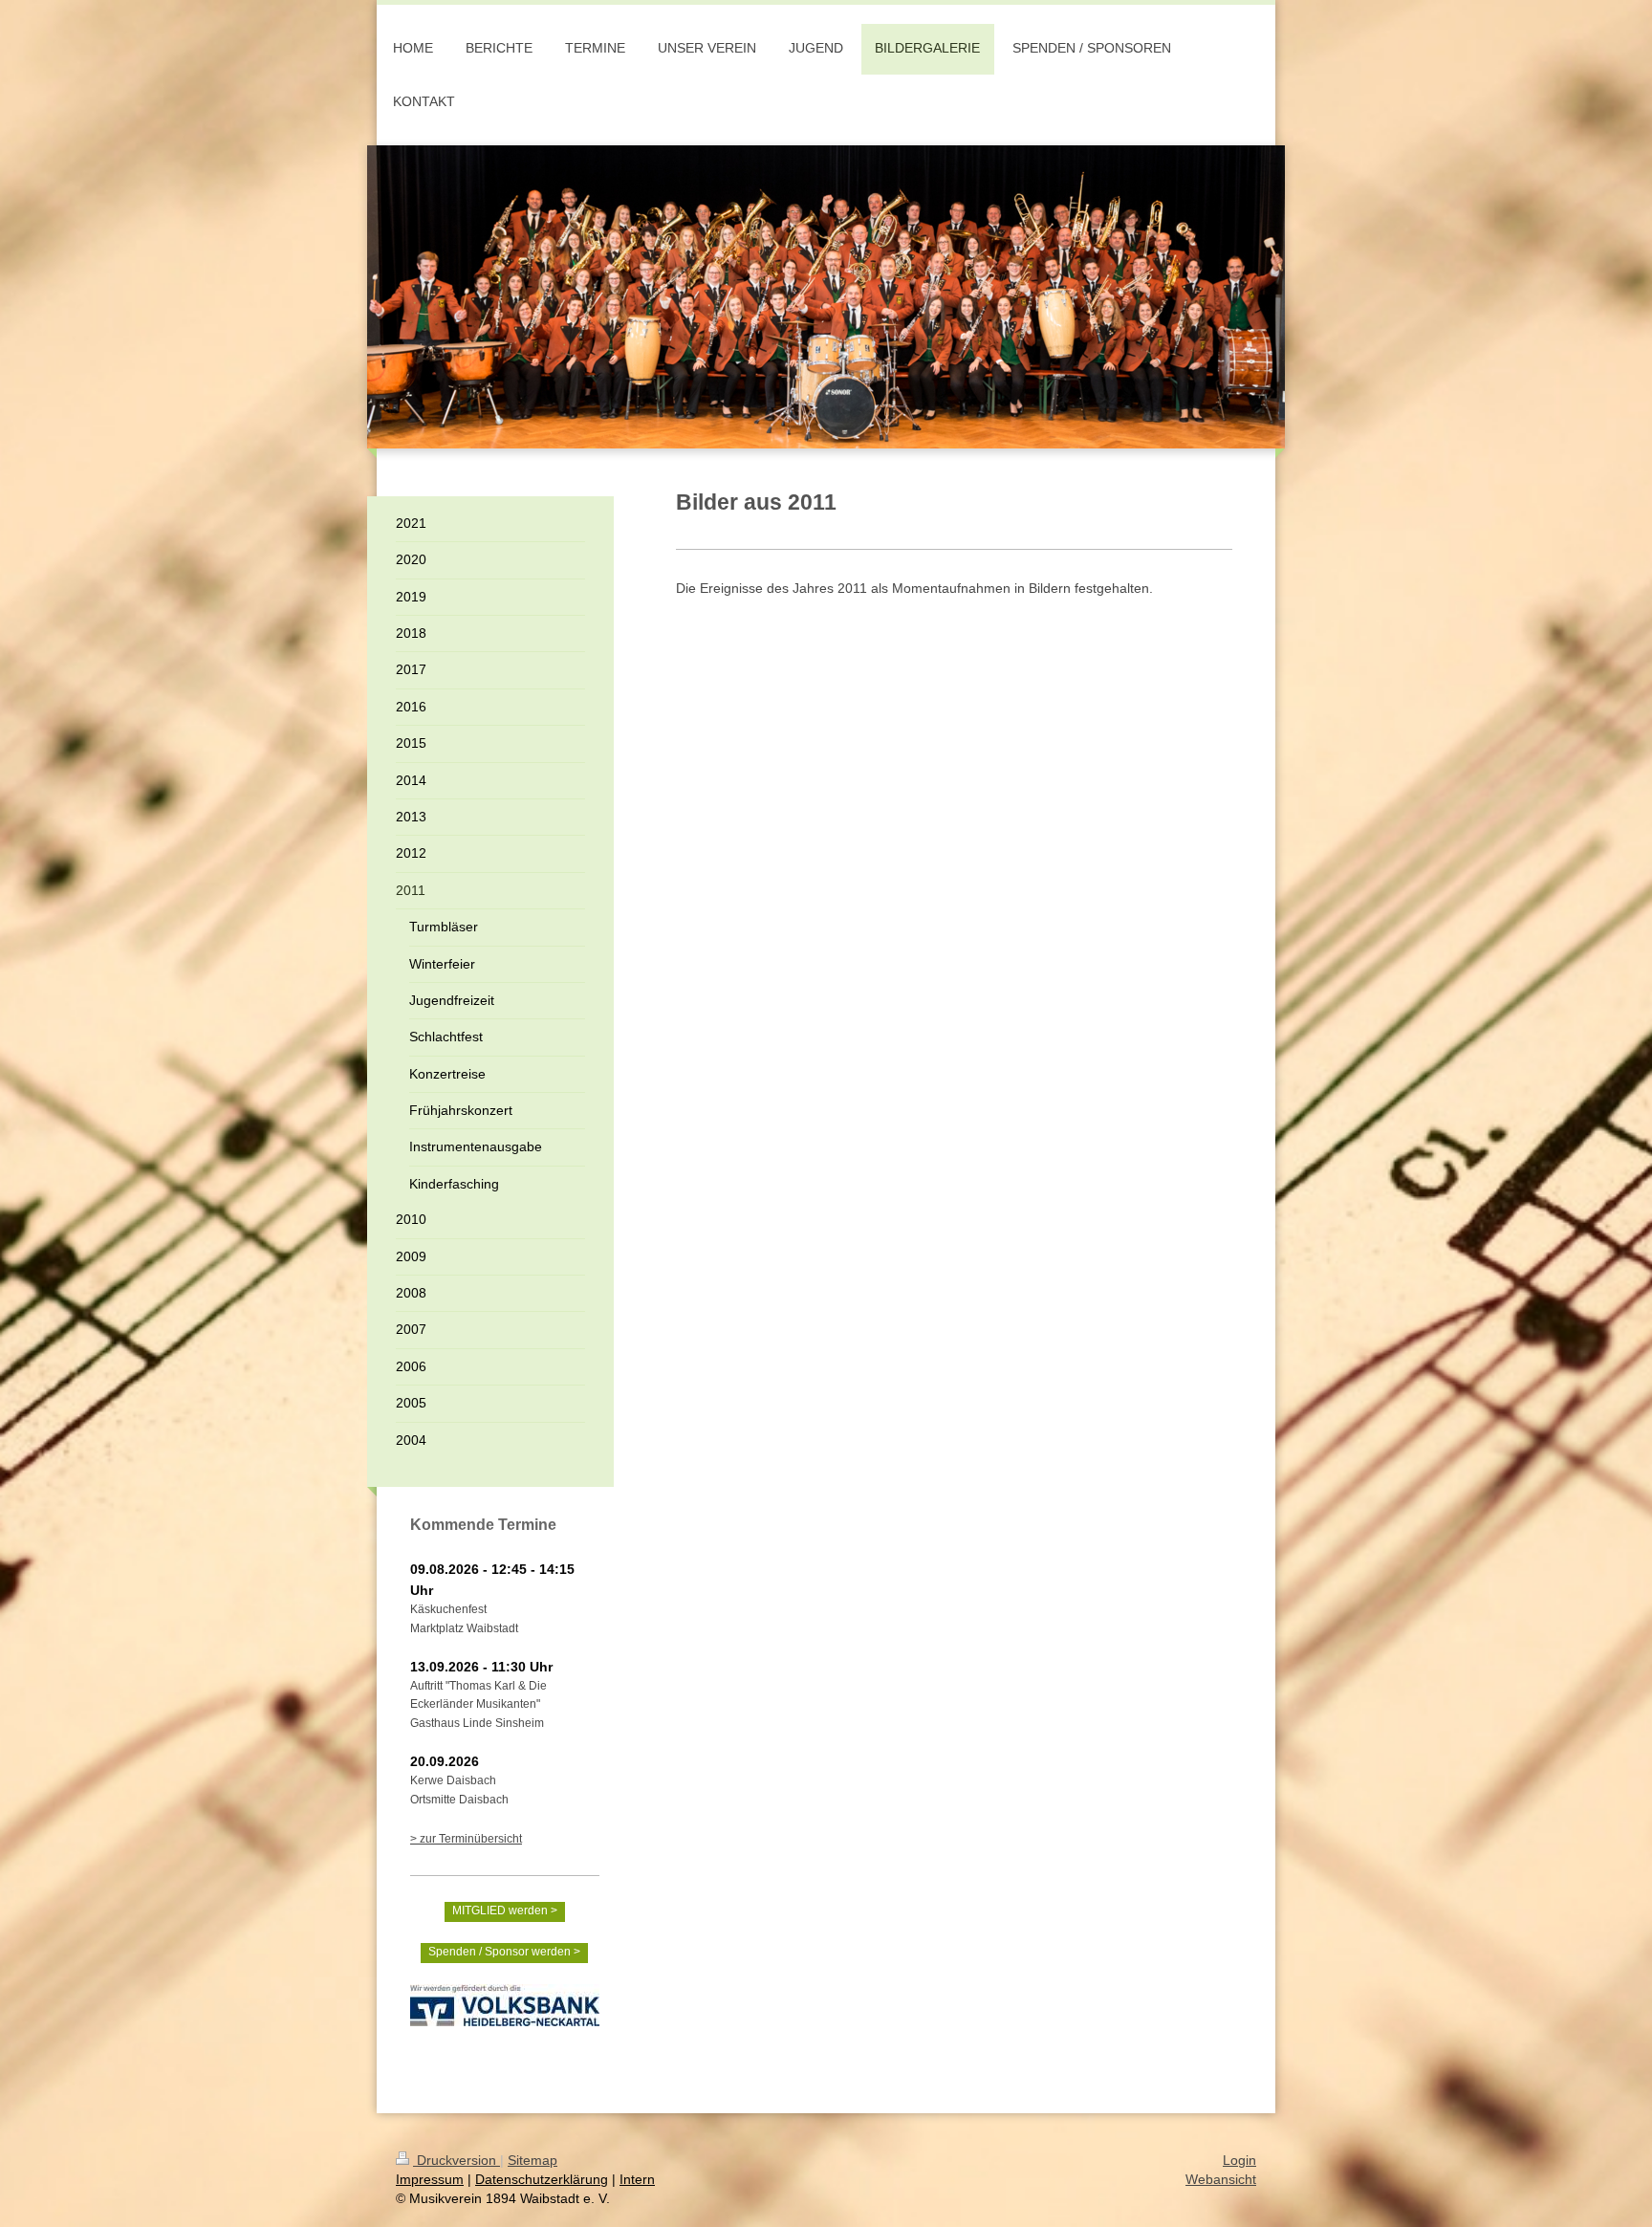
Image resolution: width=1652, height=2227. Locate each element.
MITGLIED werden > (505, 1910)
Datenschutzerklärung (542, 2179)
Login (1239, 2160)
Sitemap (533, 2160)
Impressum (430, 2179)
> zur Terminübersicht (466, 1839)
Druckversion (456, 2160)
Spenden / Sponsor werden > (504, 1952)
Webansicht (1221, 2179)
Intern (637, 2179)
